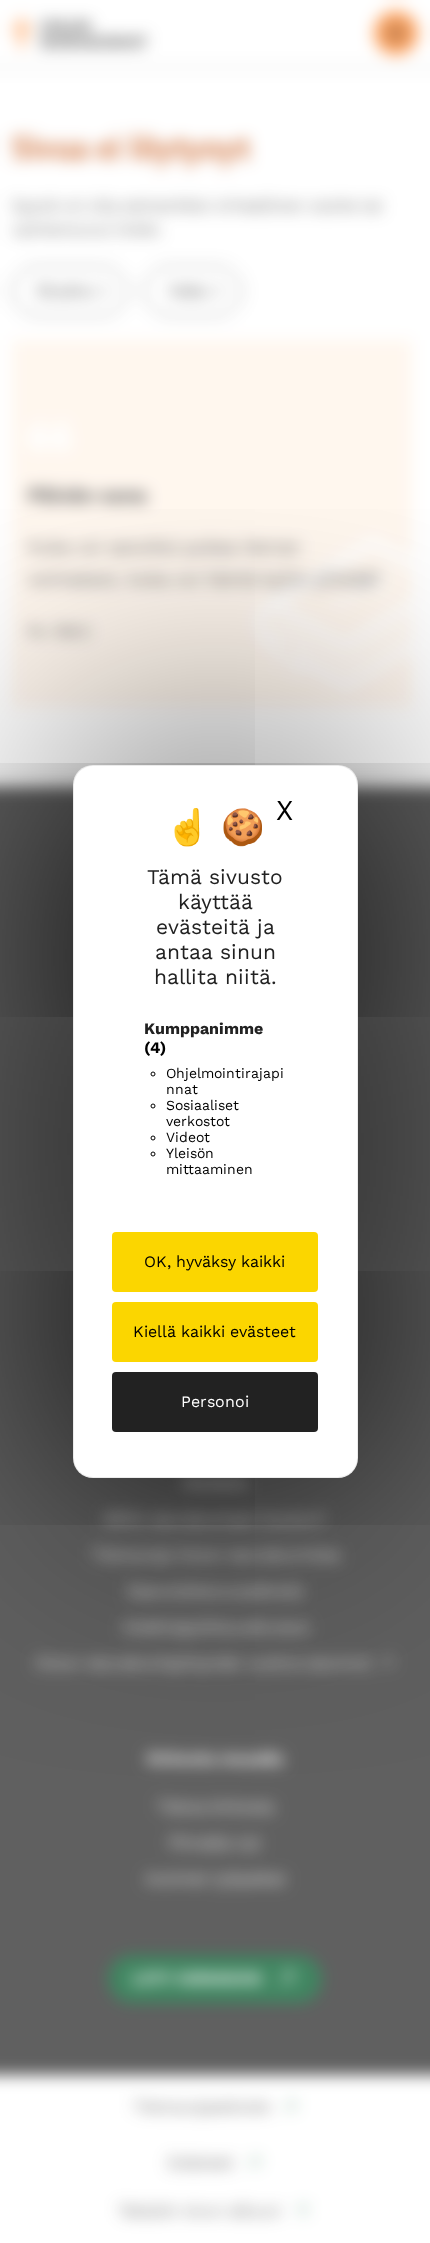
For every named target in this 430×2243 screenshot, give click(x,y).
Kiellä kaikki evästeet (214, 1331)
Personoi (215, 1401)
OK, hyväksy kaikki (214, 1261)
